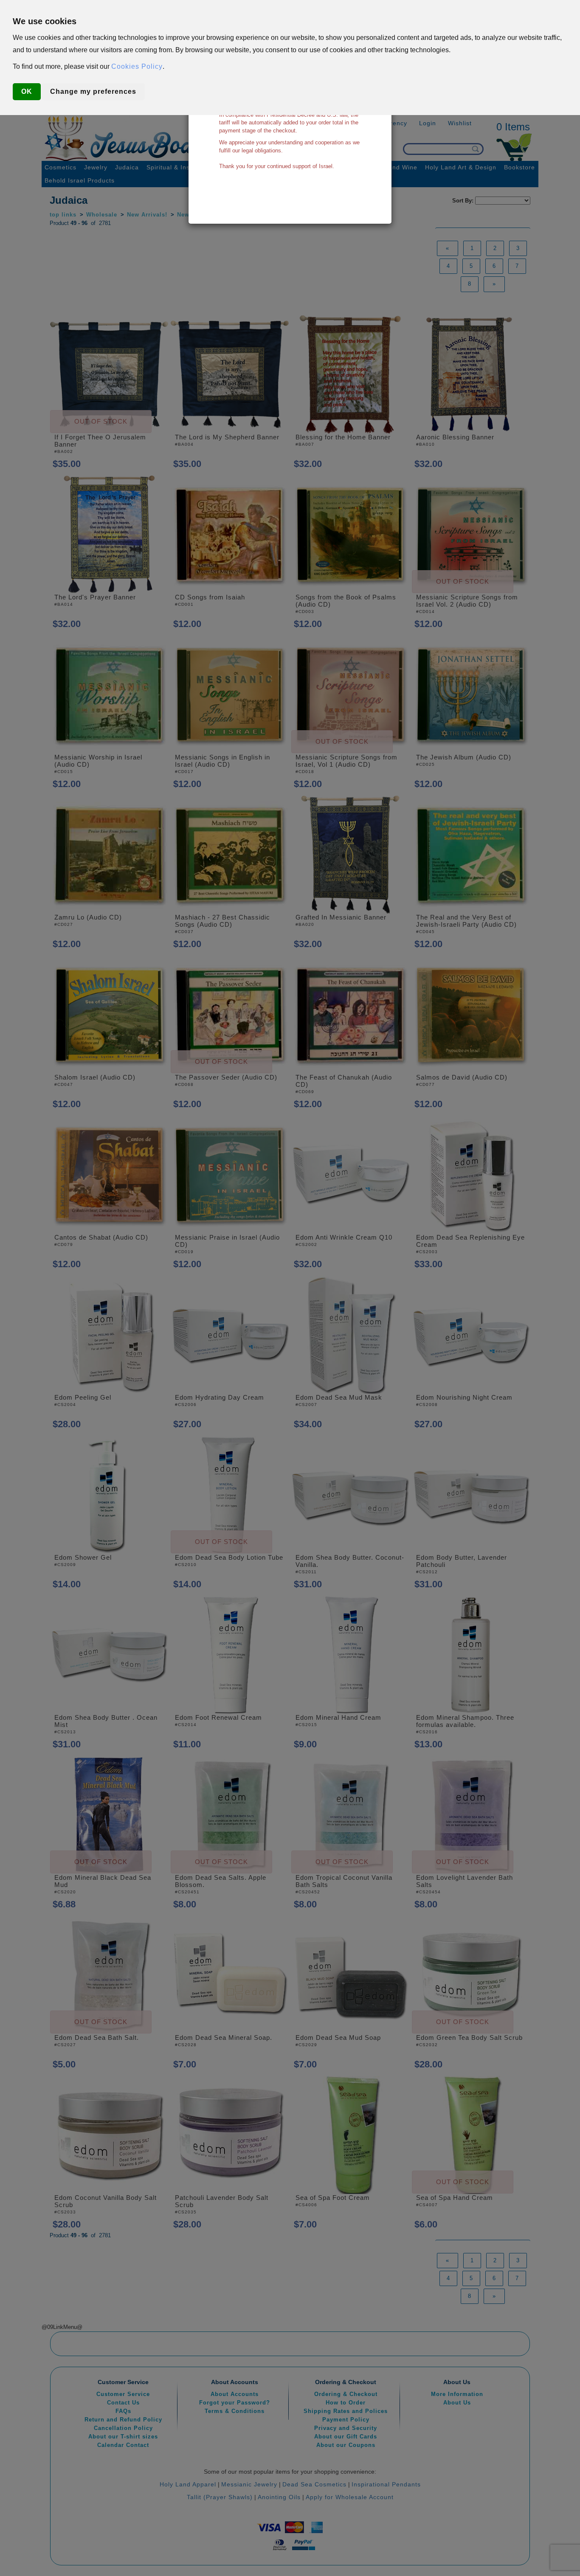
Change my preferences (93, 91)
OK (27, 91)
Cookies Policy (137, 66)
